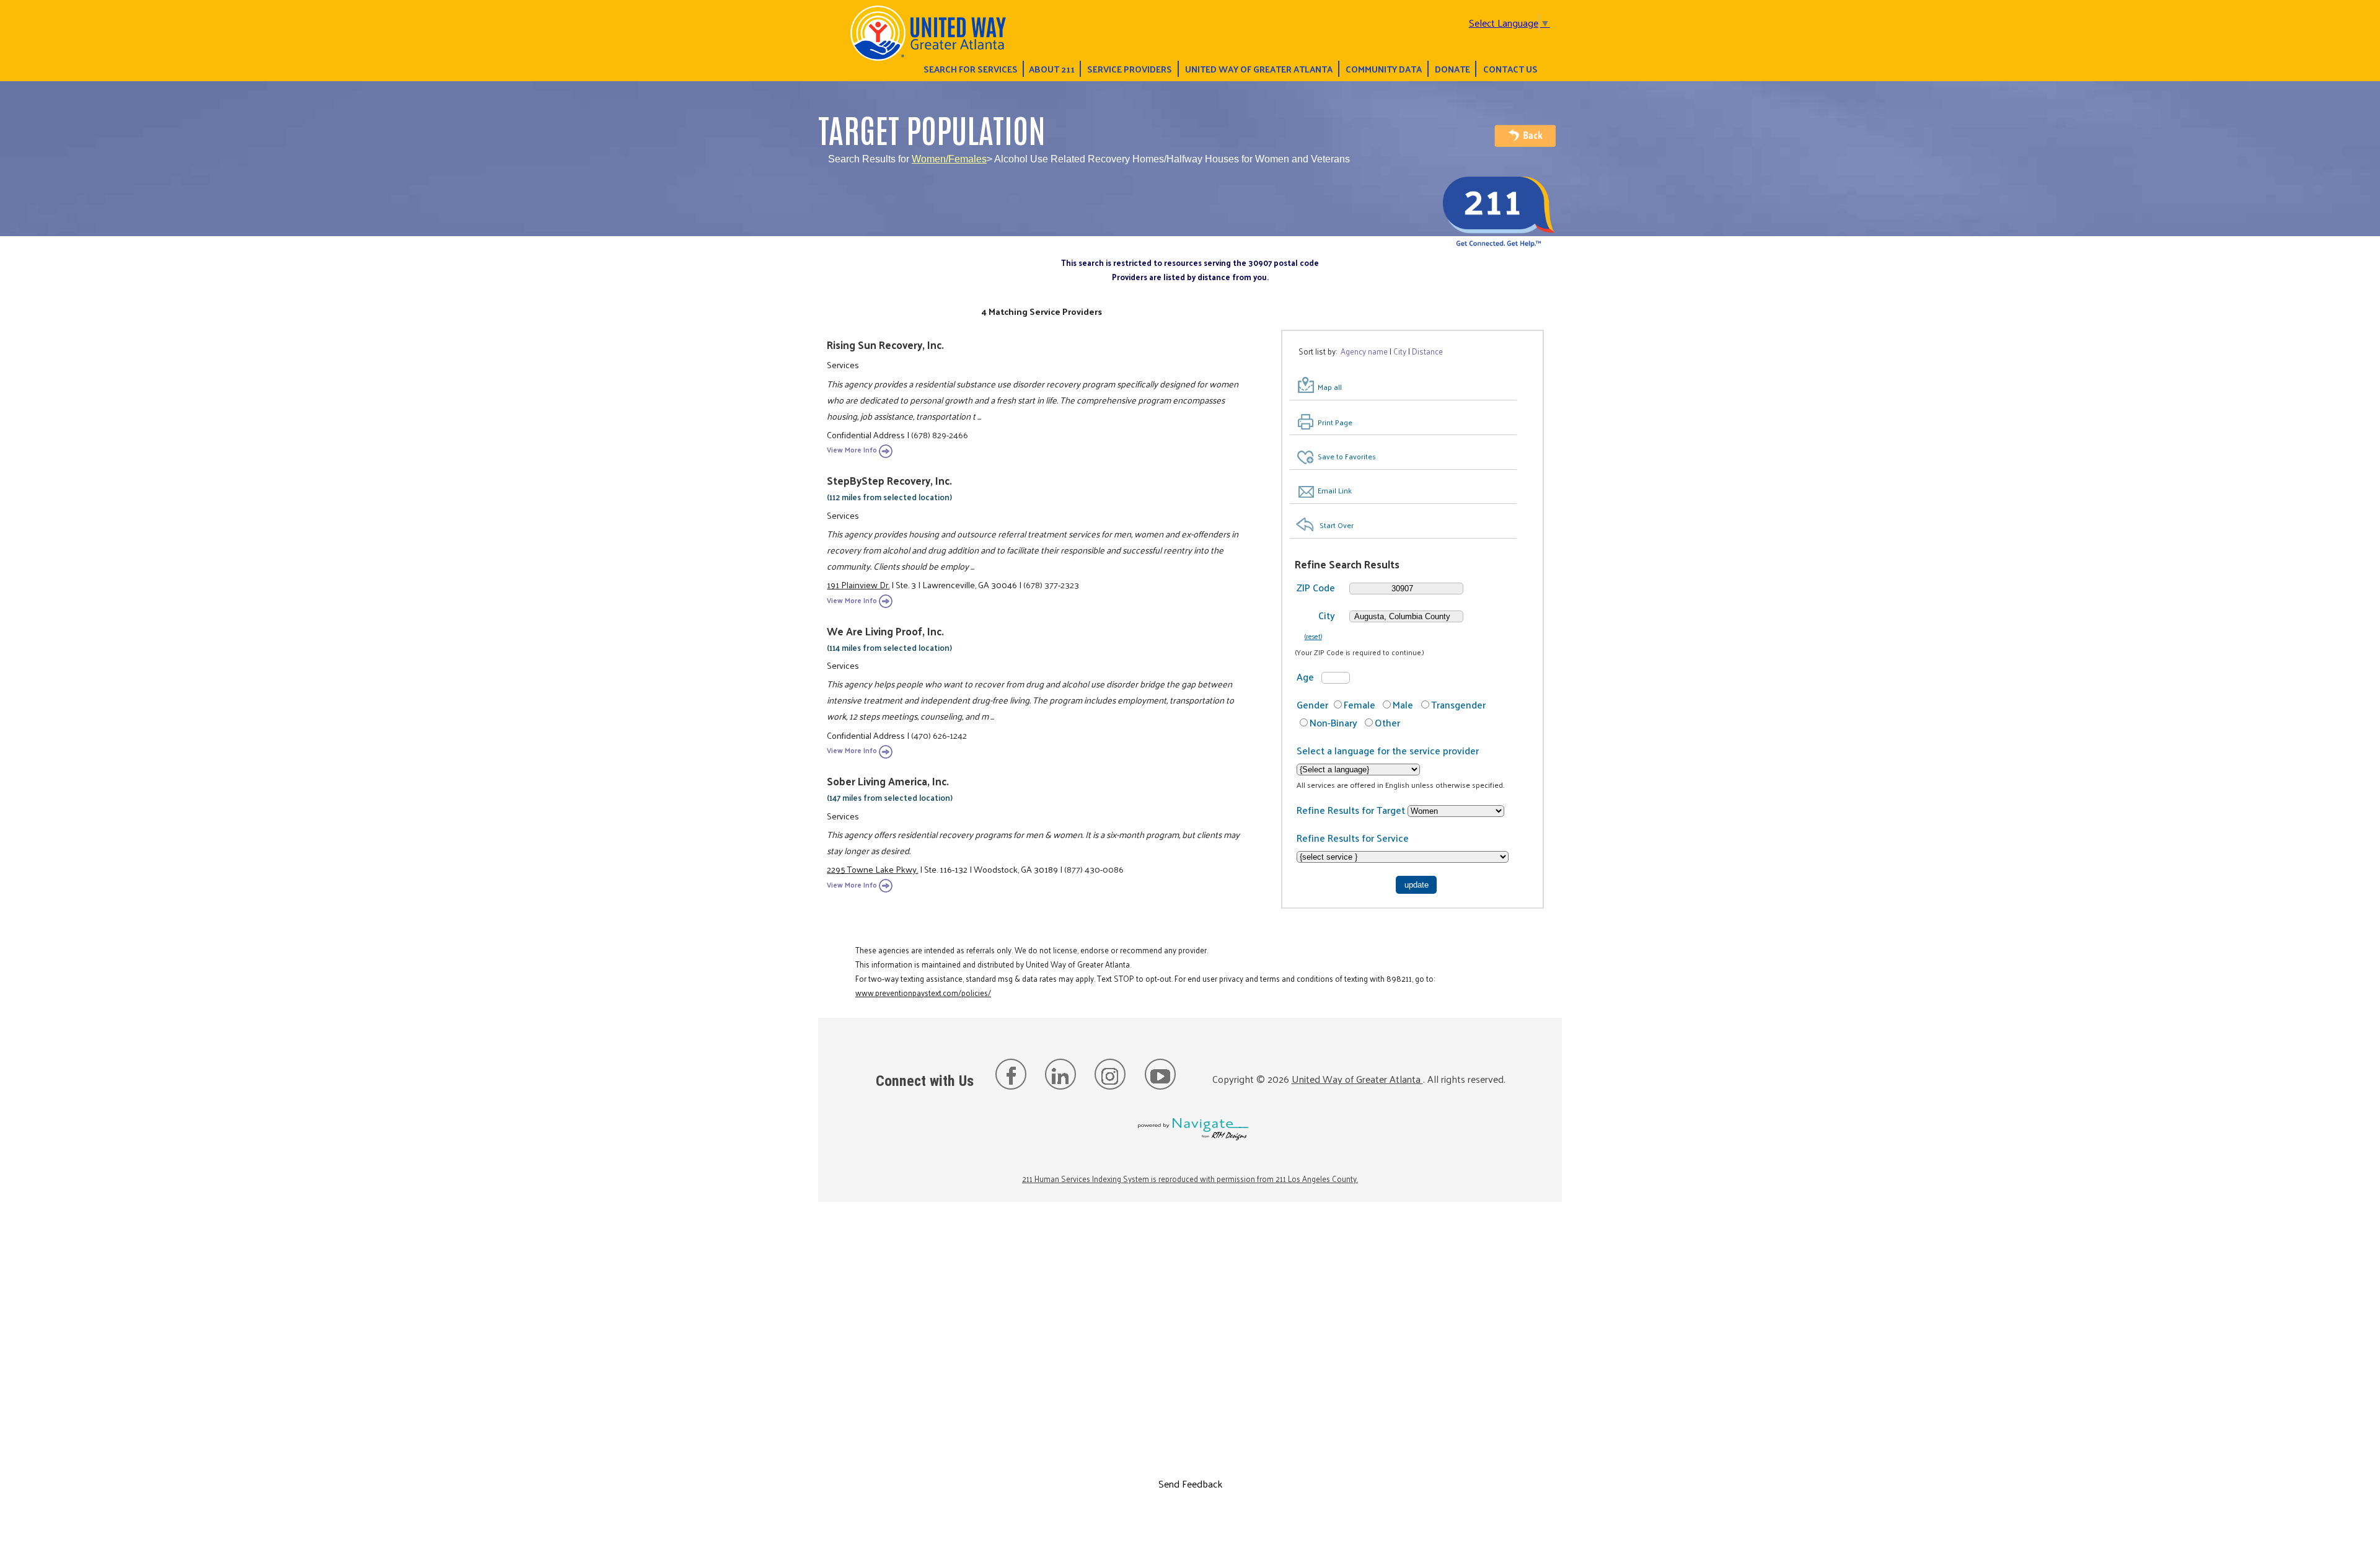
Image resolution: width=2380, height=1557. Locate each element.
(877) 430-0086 (1094, 869)
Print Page (1335, 422)
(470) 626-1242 (939, 735)
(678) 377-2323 (1051, 584)
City (1327, 615)
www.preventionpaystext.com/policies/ (923, 993)
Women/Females (949, 159)
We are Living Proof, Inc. (885, 631)
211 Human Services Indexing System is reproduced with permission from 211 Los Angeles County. (1190, 1179)
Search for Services (971, 69)
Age (1305, 677)
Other (1387, 722)
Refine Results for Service (1353, 838)
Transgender (1458, 704)
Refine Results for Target (1352, 810)
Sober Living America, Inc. (888, 781)
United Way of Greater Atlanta (1259, 69)
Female (1360, 704)
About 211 (1052, 69)
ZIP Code (1316, 587)
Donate (1452, 69)
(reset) (1313, 636)
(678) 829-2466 (940, 434)
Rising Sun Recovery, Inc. (885, 345)
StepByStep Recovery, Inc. (889, 480)
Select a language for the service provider (1388, 750)
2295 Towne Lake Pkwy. (872, 869)
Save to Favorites (1347, 456)
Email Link (1335, 490)
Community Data (1384, 69)
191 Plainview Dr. (858, 584)
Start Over (1337, 525)
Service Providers (1130, 69)
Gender (1312, 704)
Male (1403, 704)
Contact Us (1510, 69)
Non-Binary (1333, 722)
